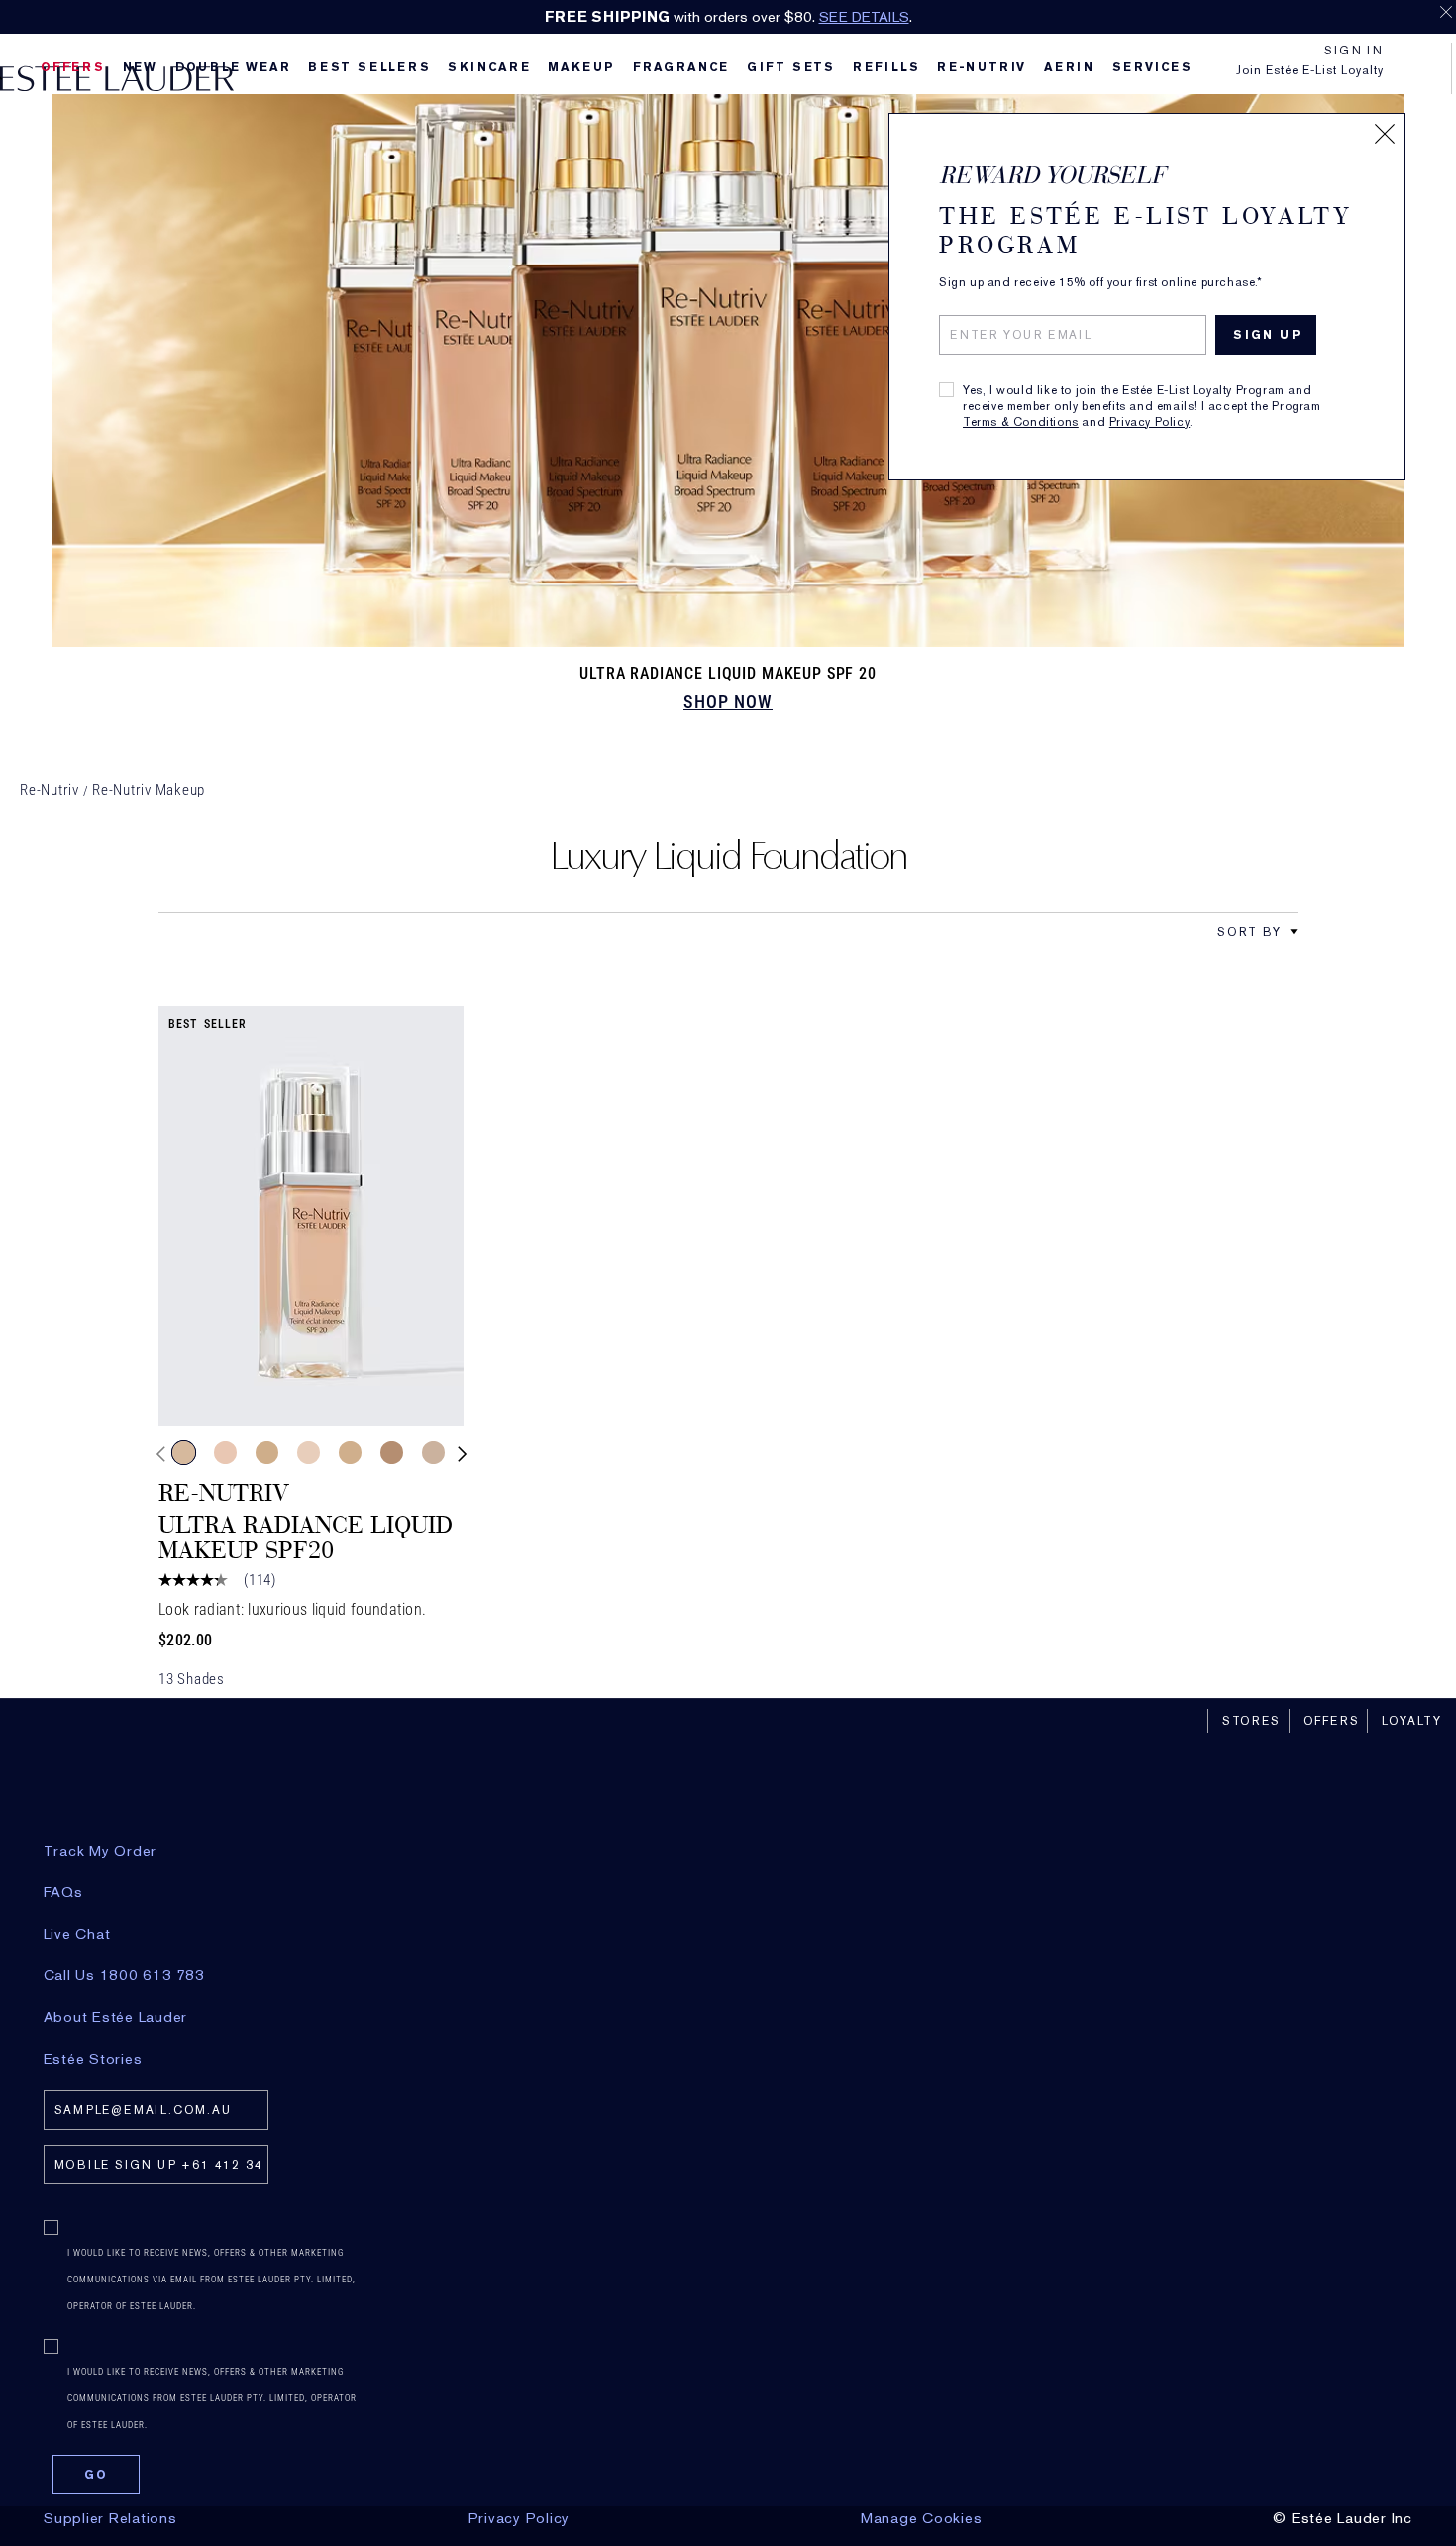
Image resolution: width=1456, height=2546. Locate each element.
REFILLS (886, 67)
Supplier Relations (110, 2518)
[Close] (1385, 134)
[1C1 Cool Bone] (309, 1453)
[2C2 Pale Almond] (392, 1453)
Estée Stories (93, 2059)
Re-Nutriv (50, 790)
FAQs (63, 1892)
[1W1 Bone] (350, 1453)
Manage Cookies (922, 2518)
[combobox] (1249, 932)
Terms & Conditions (1021, 422)
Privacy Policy (1149, 422)
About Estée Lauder (116, 2017)
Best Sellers (369, 67)
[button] (1294, 932)
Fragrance (681, 67)
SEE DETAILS (864, 17)
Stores (1251, 1721)
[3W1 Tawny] (267, 1453)
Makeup (581, 67)
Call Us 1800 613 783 (124, 1975)
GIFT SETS (791, 67)
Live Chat (77, 1934)
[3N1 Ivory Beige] (184, 1453)
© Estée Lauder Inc (1343, 2518)
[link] (311, 1216)
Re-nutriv (982, 67)
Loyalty (1412, 1721)
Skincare (489, 67)
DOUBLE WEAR (233, 67)
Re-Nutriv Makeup (149, 790)
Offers (1332, 1721)
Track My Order (101, 1851)
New (140, 67)
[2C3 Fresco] (433, 1453)
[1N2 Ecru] (225, 1453)
